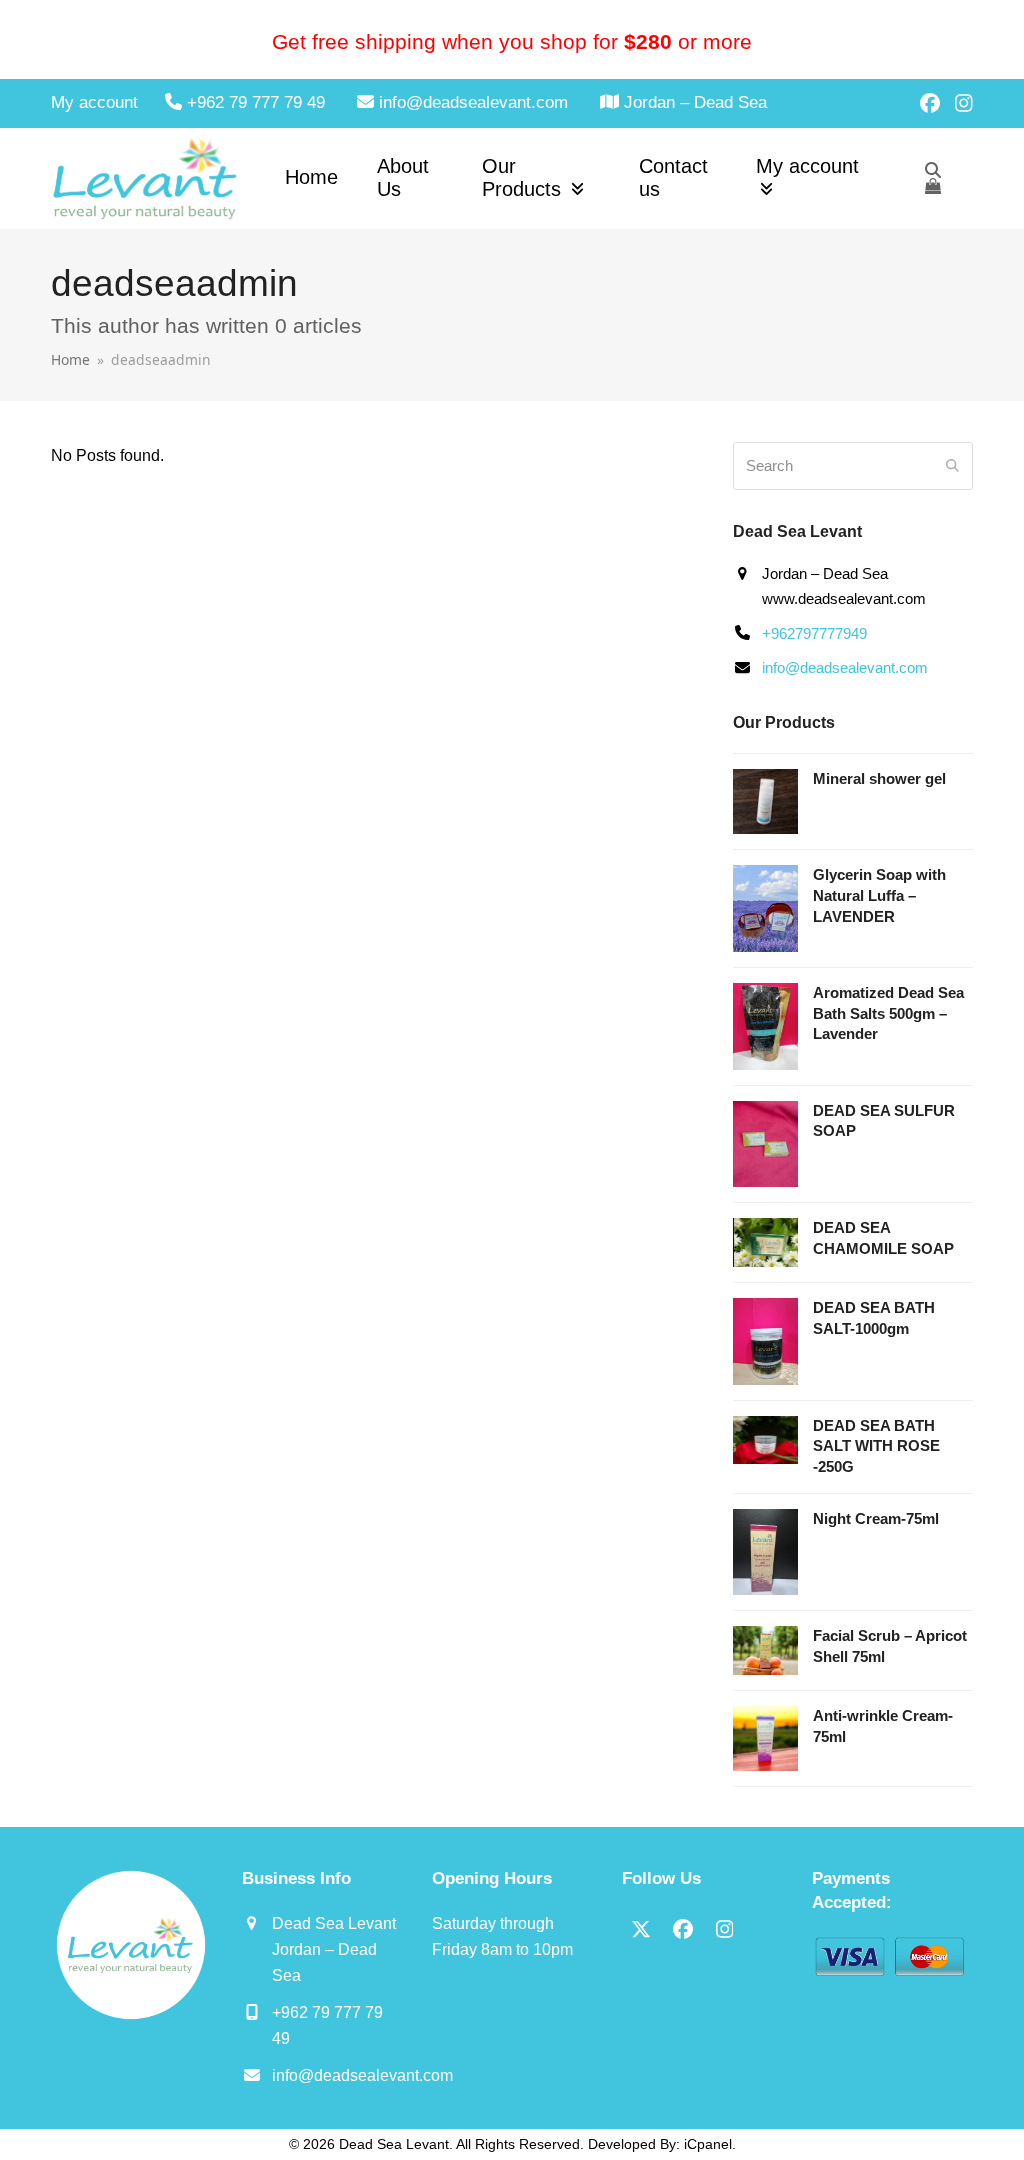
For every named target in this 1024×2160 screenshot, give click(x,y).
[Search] (933, 170)
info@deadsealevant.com (845, 667)
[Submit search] (952, 466)
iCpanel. (710, 2144)
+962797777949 (814, 633)
